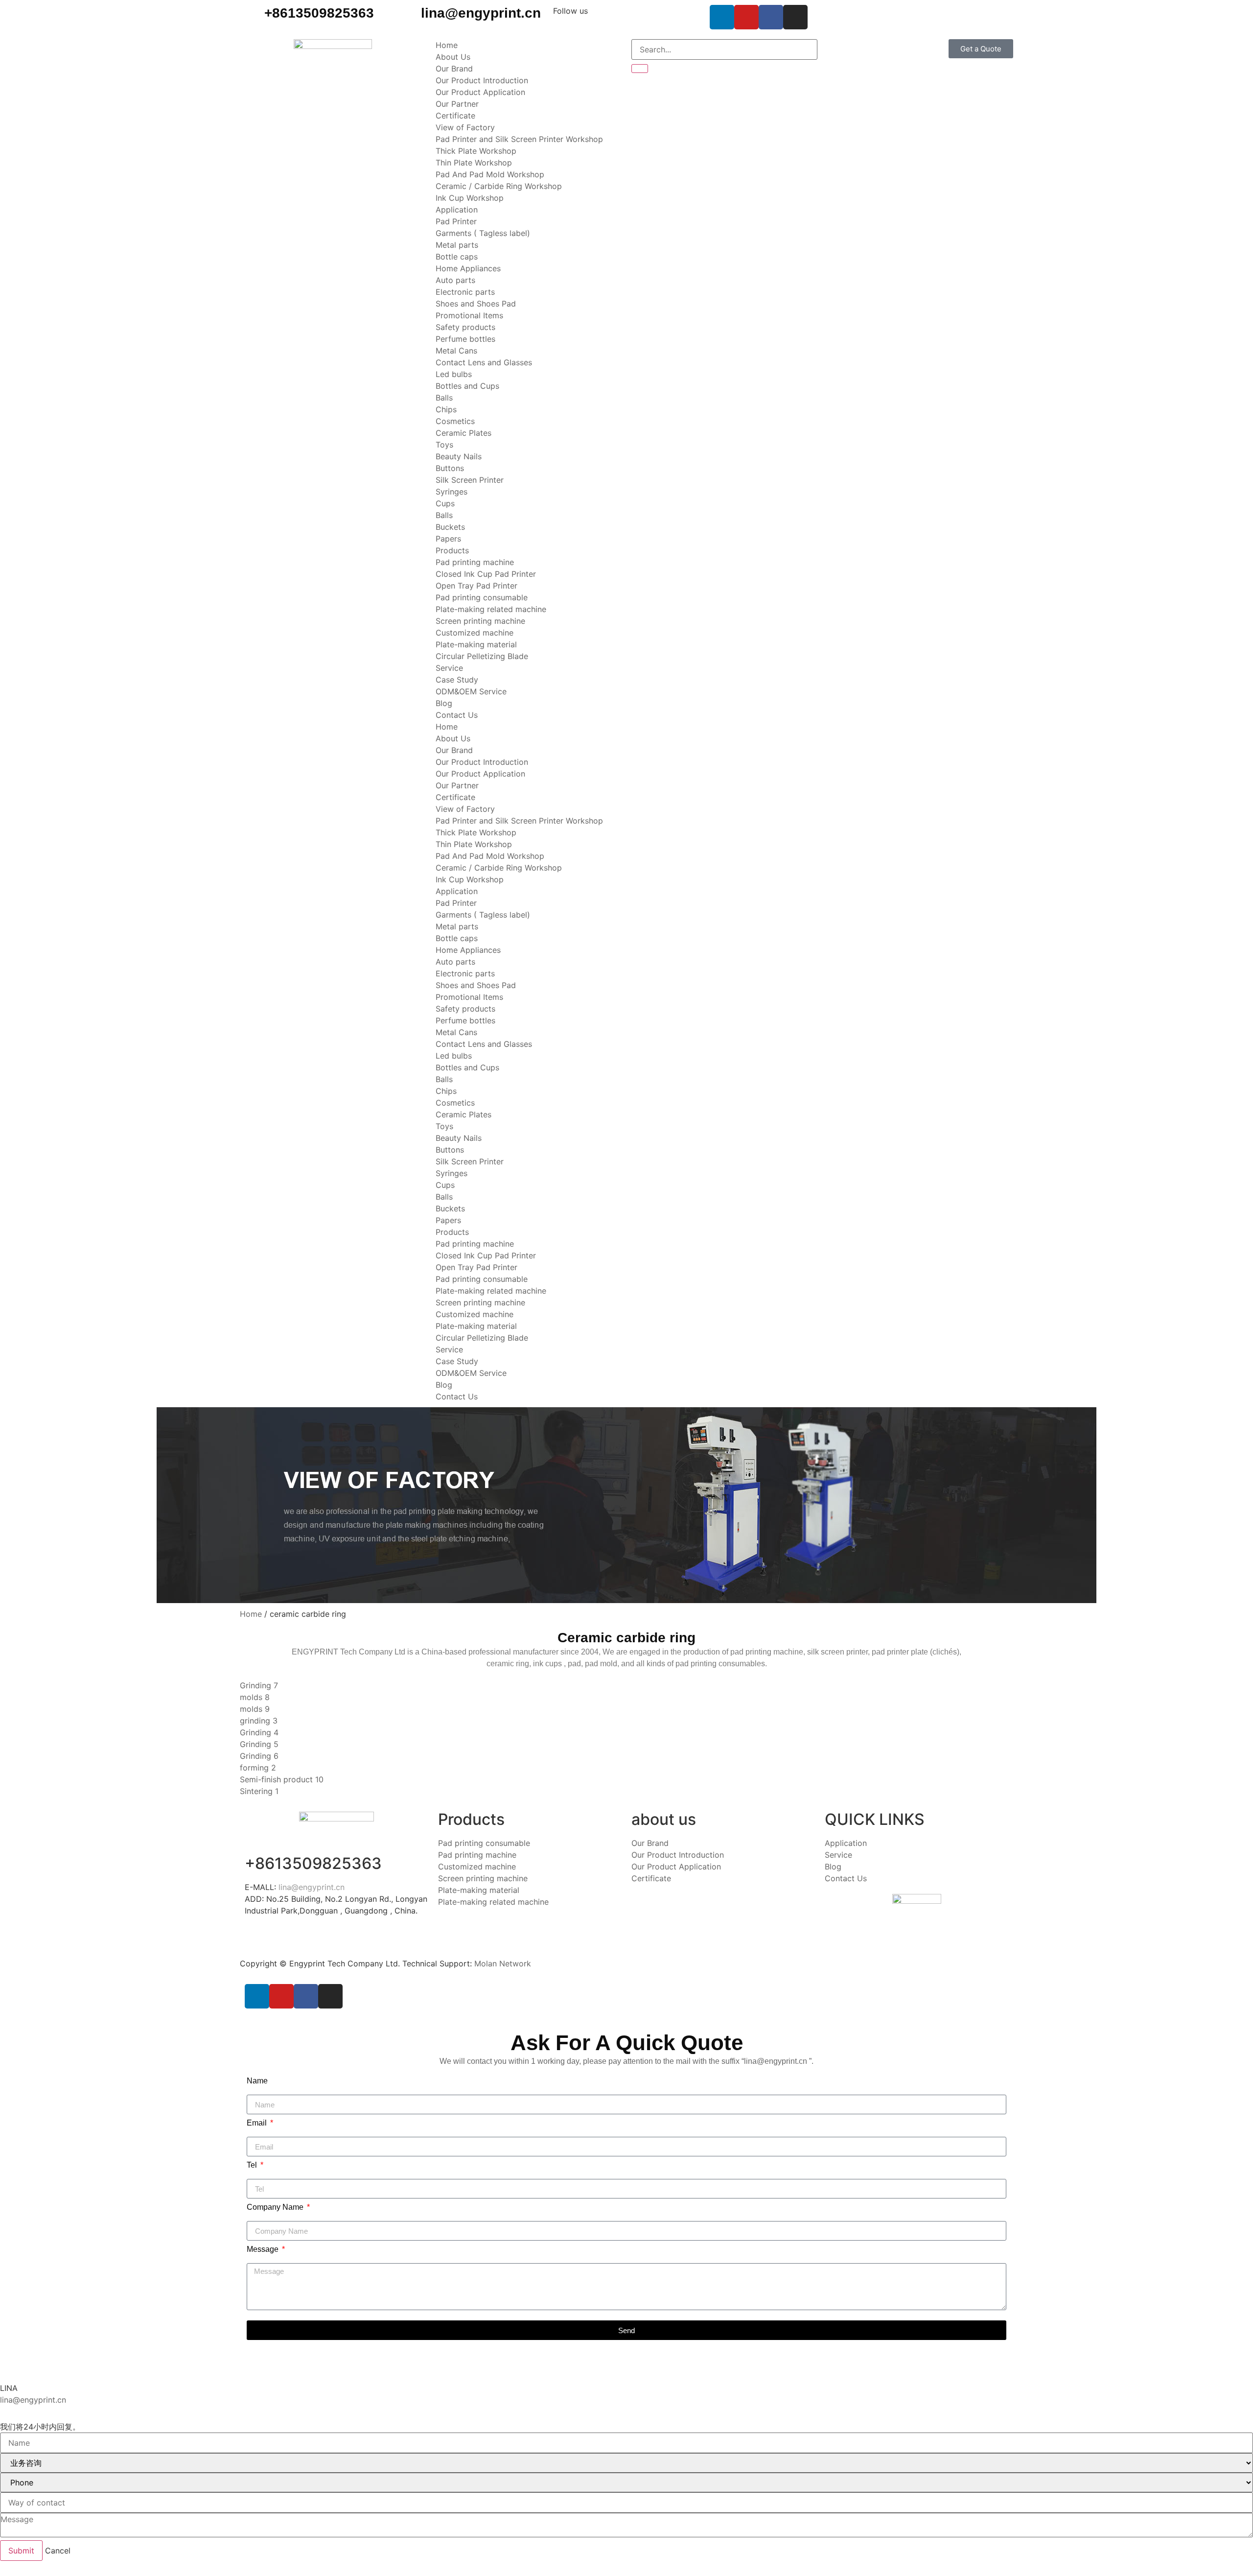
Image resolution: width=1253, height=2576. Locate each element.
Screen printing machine (480, 621)
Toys (444, 445)
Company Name (276, 2207)
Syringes (452, 492)
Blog (444, 703)
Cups (445, 503)
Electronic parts (465, 292)
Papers (448, 539)
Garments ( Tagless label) (483, 233)
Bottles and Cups (467, 386)
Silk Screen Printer (470, 480)
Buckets (450, 527)
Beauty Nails (459, 456)
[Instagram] (795, 17)
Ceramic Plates (464, 433)
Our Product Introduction (482, 80)
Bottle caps (457, 257)
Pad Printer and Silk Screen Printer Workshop (519, 139)
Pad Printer (456, 221)
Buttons (450, 468)
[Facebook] (771, 17)
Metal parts (457, 245)
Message (264, 2249)
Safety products (465, 327)
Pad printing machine (475, 562)
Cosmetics (455, 421)
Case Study (457, 680)
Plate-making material (476, 644)
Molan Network (503, 1963)
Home (447, 45)
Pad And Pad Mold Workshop (490, 174)
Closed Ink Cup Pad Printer (486, 574)
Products (452, 550)
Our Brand (454, 69)
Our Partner (457, 104)
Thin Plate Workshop (474, 163)
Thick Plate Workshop (476, 151)
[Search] (640, 69)
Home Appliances (468, 268)
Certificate (455, 116)
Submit (21, 2551)
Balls (444, 398)
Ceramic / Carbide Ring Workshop (499, 186)
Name (257, 2081)
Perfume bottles (465, 339)
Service (449, 668)
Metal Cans (456, 351)
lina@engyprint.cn (481, 13)
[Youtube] (746, 17)
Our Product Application (480, 92)
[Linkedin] (722, 17)
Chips (446, 409)
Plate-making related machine (491, 609)
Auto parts (455, 280)
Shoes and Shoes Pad (476, 304)
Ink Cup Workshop (470, 198)
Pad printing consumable (482, 597)
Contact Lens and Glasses (484, 362)
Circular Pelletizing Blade (482, 656)
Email (258, 2123)
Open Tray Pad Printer (476, 586)
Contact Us (457, 715)
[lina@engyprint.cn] (409, 17)
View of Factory (465, 127)
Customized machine (475, 633)
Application (457, 210)
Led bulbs (454, 374)
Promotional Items (469, 315)
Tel (253, 2165)
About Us (453, 57)
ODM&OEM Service (471, 691)
